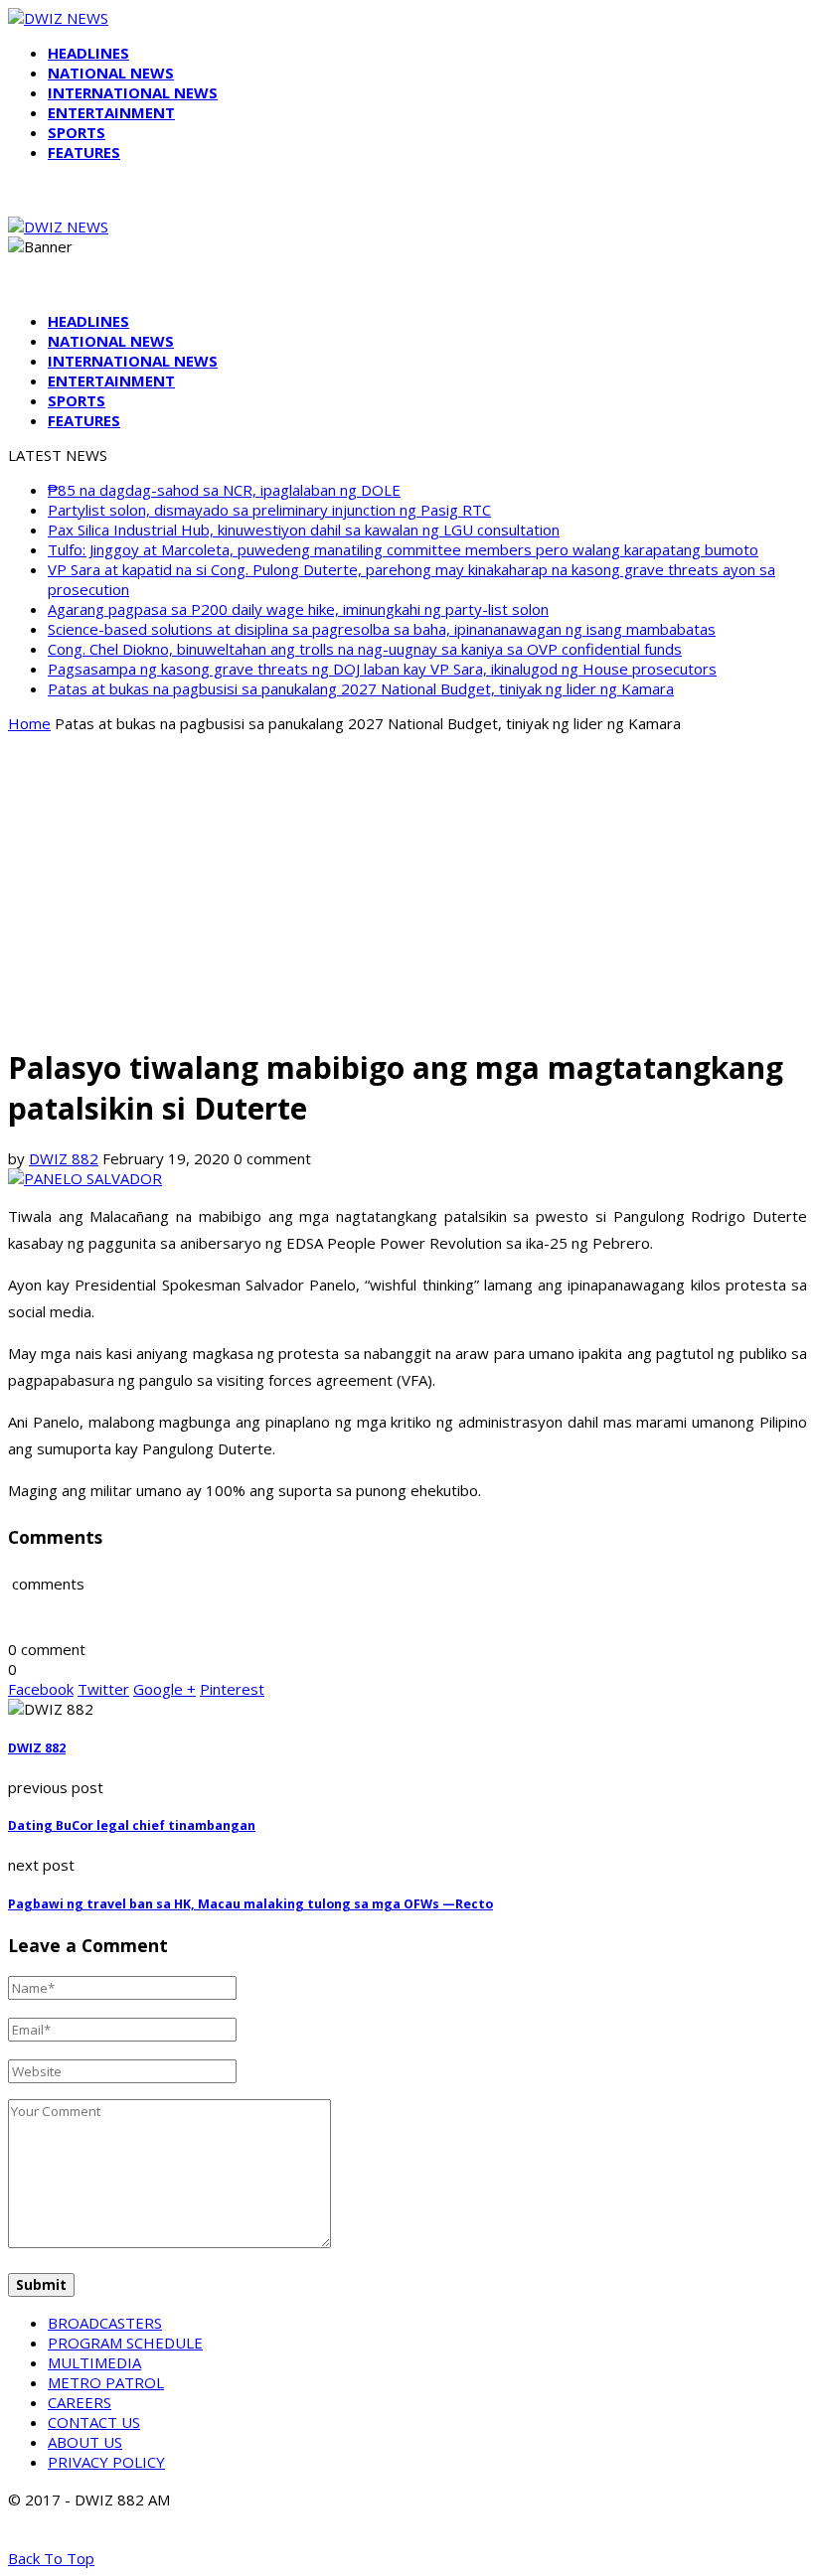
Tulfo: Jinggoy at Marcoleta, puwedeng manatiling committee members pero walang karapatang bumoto (403, 549)
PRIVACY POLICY (106, 2462)
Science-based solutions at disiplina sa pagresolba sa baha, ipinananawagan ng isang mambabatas (382, 629)
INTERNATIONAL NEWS (133, 92)
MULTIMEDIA (94, 2362)
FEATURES (84, 152)
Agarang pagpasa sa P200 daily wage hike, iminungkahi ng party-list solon (298, 609)
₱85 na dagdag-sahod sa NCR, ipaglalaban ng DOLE (224, 490)
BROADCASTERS (105, 2323)
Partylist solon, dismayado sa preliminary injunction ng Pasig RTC (269, 510)
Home (29, 723)
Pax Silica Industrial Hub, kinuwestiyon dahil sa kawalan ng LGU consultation (304, 530)
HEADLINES (88, 53)
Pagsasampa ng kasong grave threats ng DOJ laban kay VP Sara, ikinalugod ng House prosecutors (382, 669)
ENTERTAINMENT (111, 112)
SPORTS (77, 132)
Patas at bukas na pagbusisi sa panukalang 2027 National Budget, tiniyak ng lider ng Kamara (361, 688)
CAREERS (80, 2402)
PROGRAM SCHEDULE (125, 2343)
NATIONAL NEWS (111, 73)
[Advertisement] (407, 888)
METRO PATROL (106, 2382)
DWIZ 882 (64, 1158)
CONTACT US (94, 2422)
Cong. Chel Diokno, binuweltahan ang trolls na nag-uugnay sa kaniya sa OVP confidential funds (365, 649)
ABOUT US (85, 2442)
